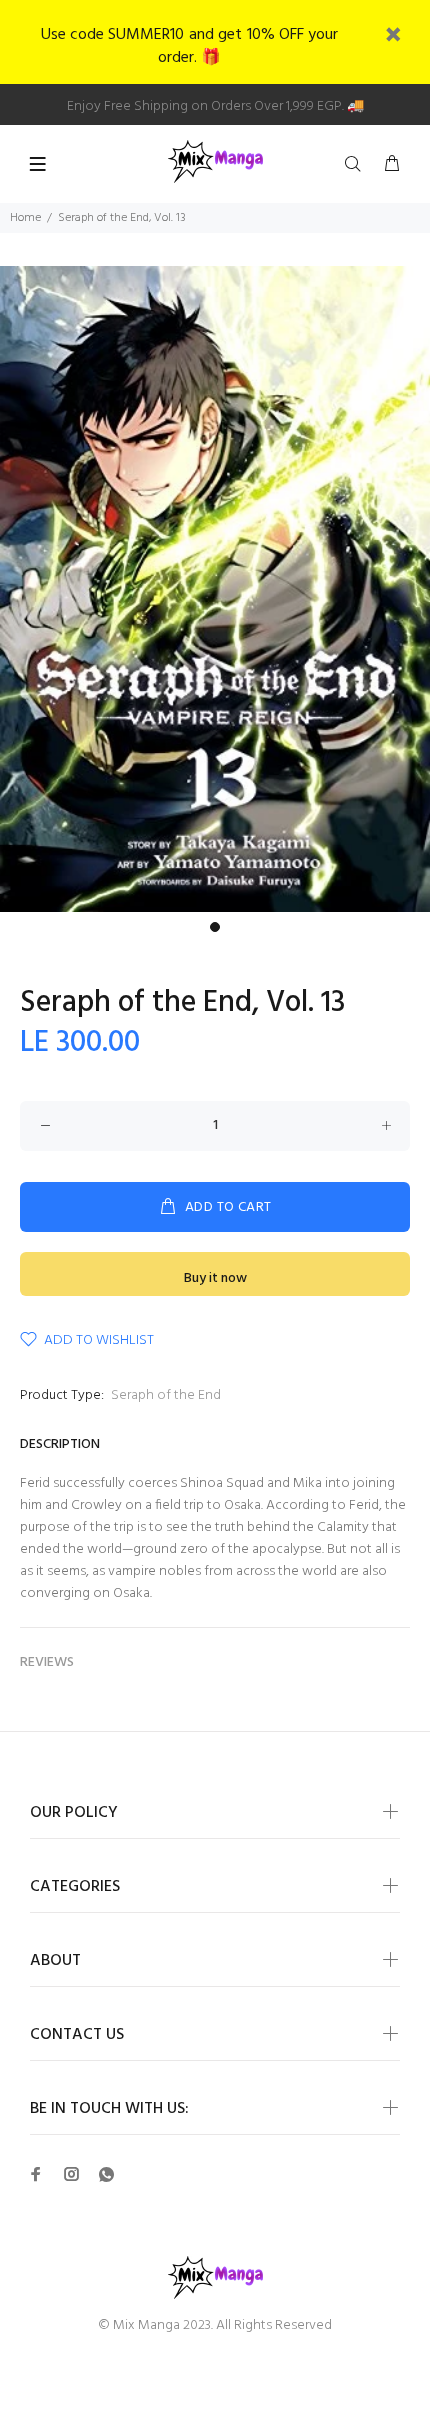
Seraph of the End (166, 1395)
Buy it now (215, 1278)
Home (25, 218)
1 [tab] (215, 927)
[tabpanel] (215, 589)
